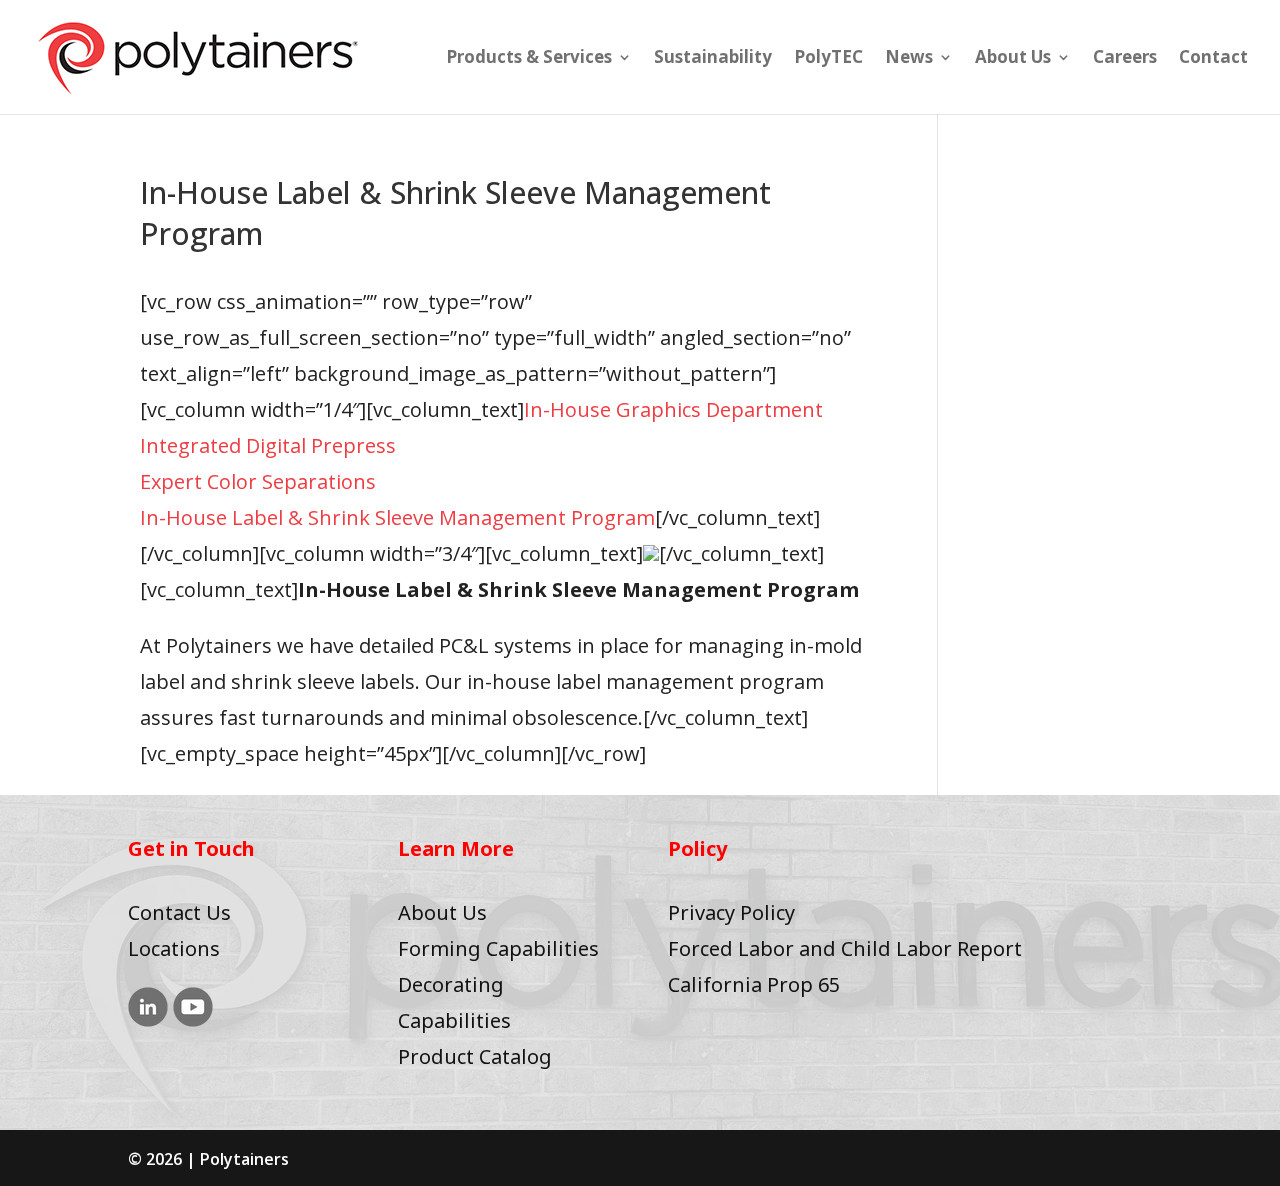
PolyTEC (828, 59)
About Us (1013, 59)
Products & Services (529, 59)
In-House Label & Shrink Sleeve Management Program (397, 517)
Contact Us (179, 912)
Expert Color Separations (258, 481)
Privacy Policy (731, 912)
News (909, 59)
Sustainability (713, 59)
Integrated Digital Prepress (268, 445)
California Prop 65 (754, 984)
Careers (1125, 59)
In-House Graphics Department (673, 409)
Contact (1213, 59)
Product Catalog (475, 1056)
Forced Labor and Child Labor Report (845, 948)
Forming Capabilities (498, 948)
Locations (174, 948)
